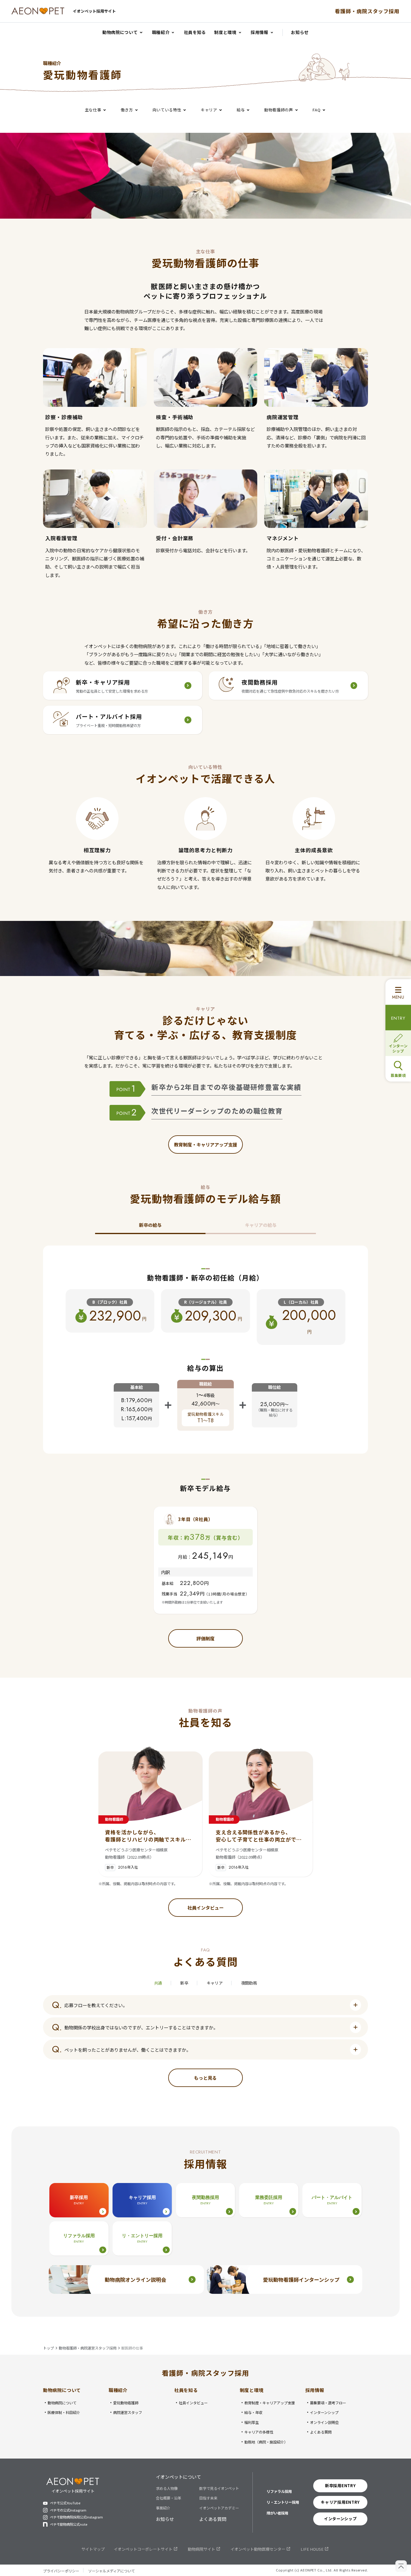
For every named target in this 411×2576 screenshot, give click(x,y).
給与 (241, 109)
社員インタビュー (193, 2403)
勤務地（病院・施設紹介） (266, 2442)
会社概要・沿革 (168, 2498)
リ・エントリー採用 (283, 2502)
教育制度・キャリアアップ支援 (270, 2403)
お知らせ (165, 2519)
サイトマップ (93, 2549)
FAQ (316, 109)
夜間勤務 (249, 1983)
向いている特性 (167, 109)
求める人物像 (167, 2489)
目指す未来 (208, 2498)
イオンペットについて (178, 2477)
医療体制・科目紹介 (64, 2413)
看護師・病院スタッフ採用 (367, 11)
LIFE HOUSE (312, 2549)
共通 (158, 1983)
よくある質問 (321, 2432)
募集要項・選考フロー (328, 2403)
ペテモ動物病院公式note (69, 2524)
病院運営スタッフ (128, 2413)
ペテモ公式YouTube (65, 2503)
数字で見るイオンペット (219, 2489)
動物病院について (62, 2403)
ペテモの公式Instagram (68, 2510)
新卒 (184, 1983)
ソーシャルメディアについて (111, 2571)
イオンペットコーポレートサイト (143, 2549)
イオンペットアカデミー (219, 2508)
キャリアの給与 (261, 1225)
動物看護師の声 (279, 109)
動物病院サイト (201, 2549)
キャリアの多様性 (259, 2432)
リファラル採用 (279, 2491)
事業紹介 (163, 2508)
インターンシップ (324, 2413)
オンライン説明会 (324, 2423)
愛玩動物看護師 (126, 2403)
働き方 (127, 109)
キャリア (209, 109)
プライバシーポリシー (61, 2571)
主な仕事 (93, 109)
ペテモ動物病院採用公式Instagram (76, 2517)
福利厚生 (252, 2423)
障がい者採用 (277, 2513)
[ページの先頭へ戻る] (401, 2566)
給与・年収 (253, 2413)
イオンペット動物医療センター (258, 2549)
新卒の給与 (150, 1225)
